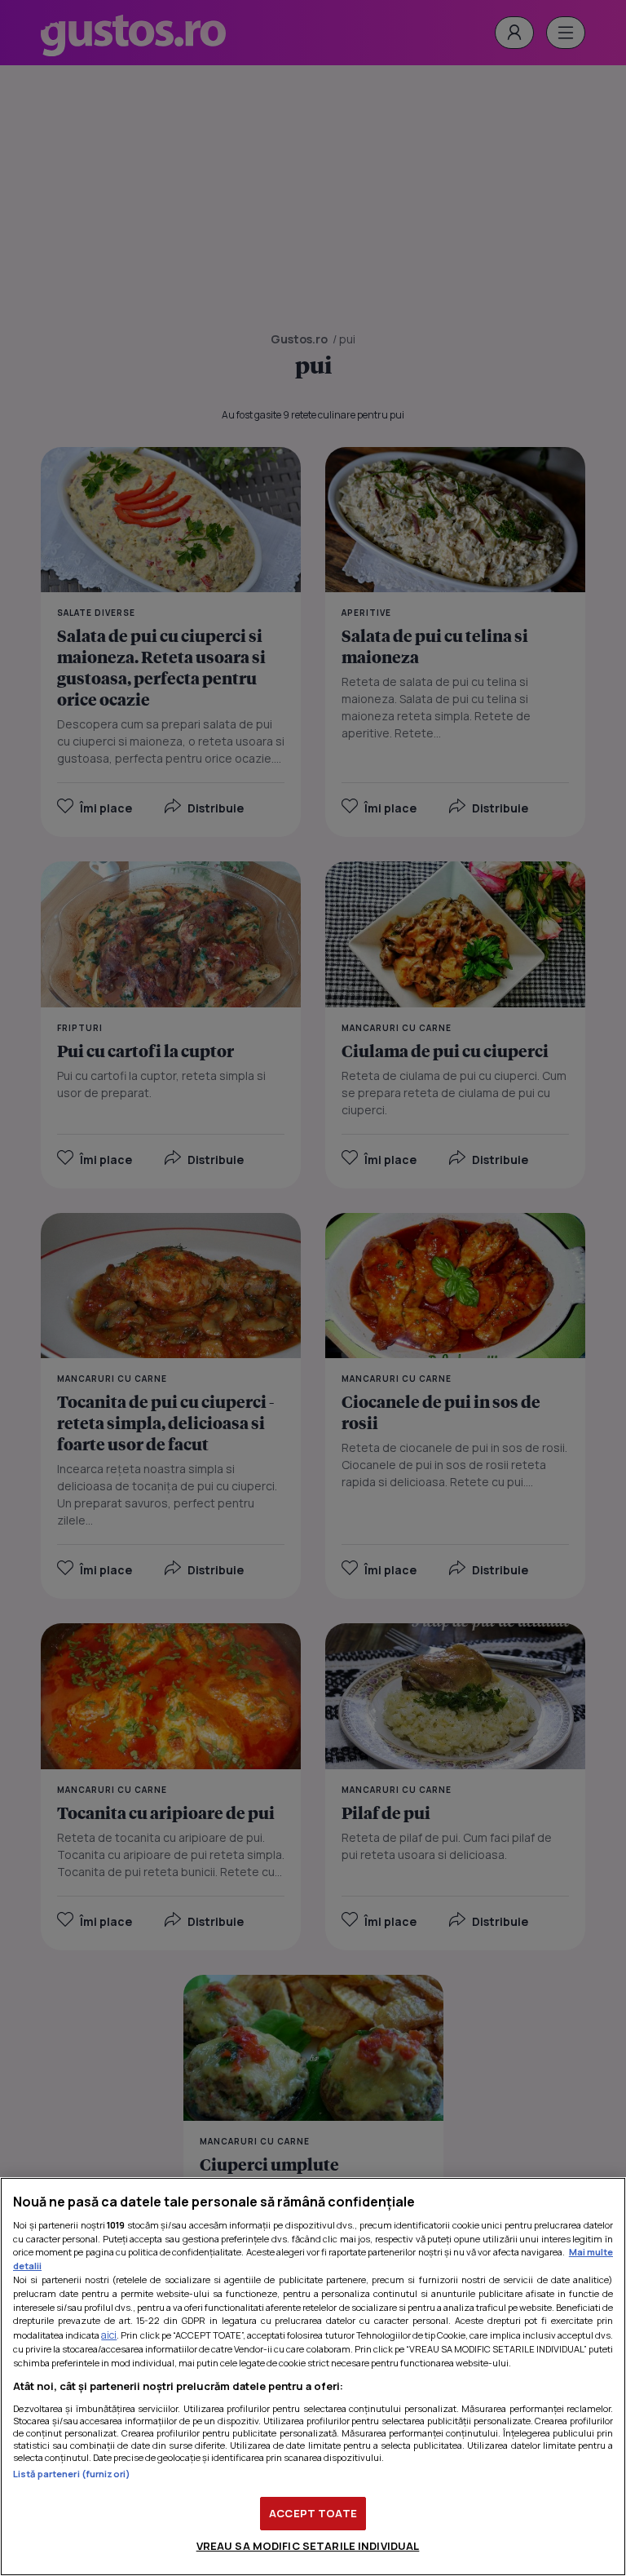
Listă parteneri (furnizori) (72, 2474)
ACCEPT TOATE (313, 2513)
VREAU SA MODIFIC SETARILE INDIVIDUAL (308, 2546)
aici (109, 2335)
